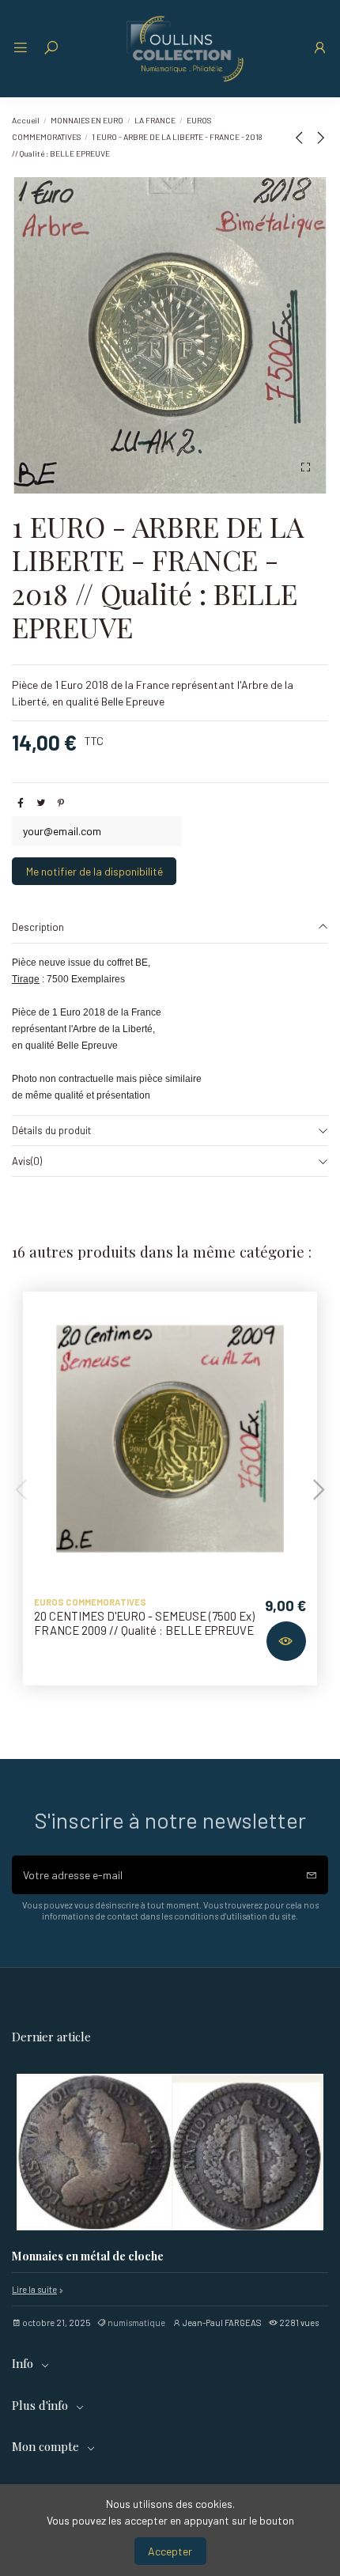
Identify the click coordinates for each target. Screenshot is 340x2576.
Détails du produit (51, 1130)
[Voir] (286, 1641)
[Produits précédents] (302, 137)
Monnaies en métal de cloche (88, 2257)
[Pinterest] (61, 802)
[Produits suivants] (320, 137)
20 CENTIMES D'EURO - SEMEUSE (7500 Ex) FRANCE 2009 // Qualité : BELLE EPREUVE (144, 1623)
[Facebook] (21, 802)
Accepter (170, 2551)
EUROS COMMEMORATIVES (90, 1602)
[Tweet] (41, 802)
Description (38, 927)
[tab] (170, 928)
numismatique (136, 2323)
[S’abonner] (312, 1875)
